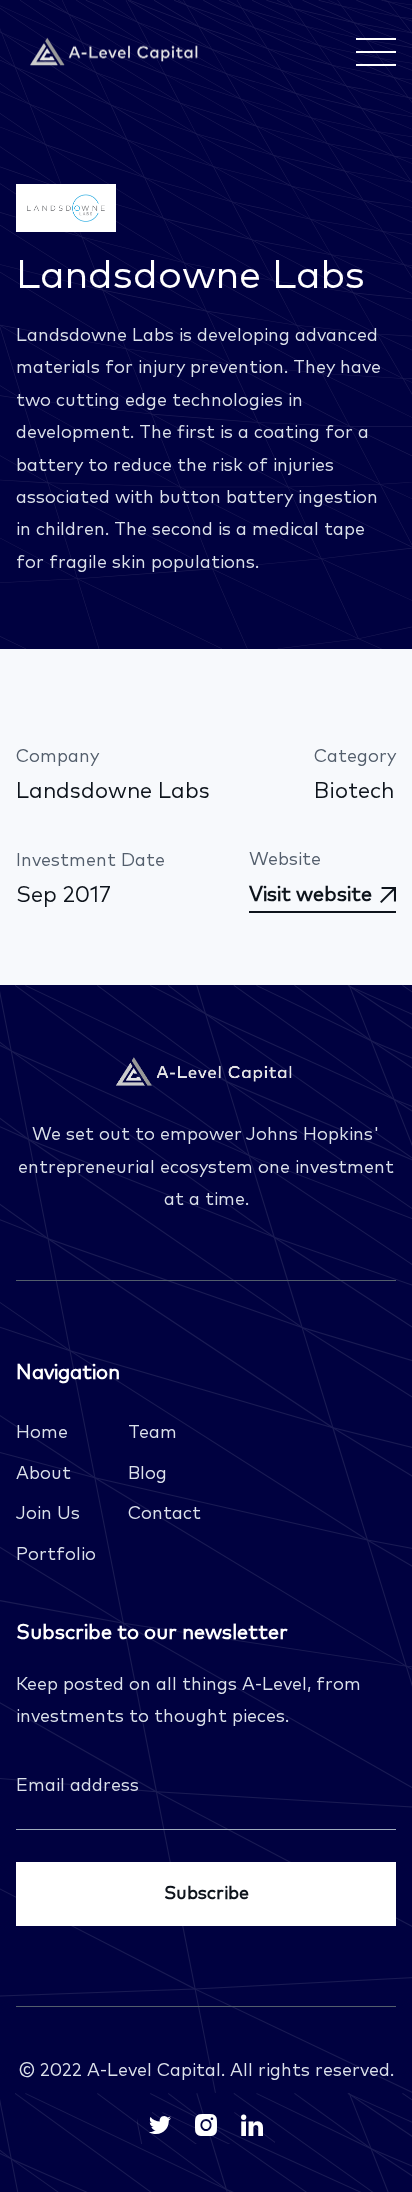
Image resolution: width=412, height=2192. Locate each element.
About (43, 1474)
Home (42, 1433)
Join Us (48, 1514)
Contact (164, 1514)
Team (152, 1433)
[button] (372, 52)
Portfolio (56, 1555)
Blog (147, 1474)
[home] (116, 52)
